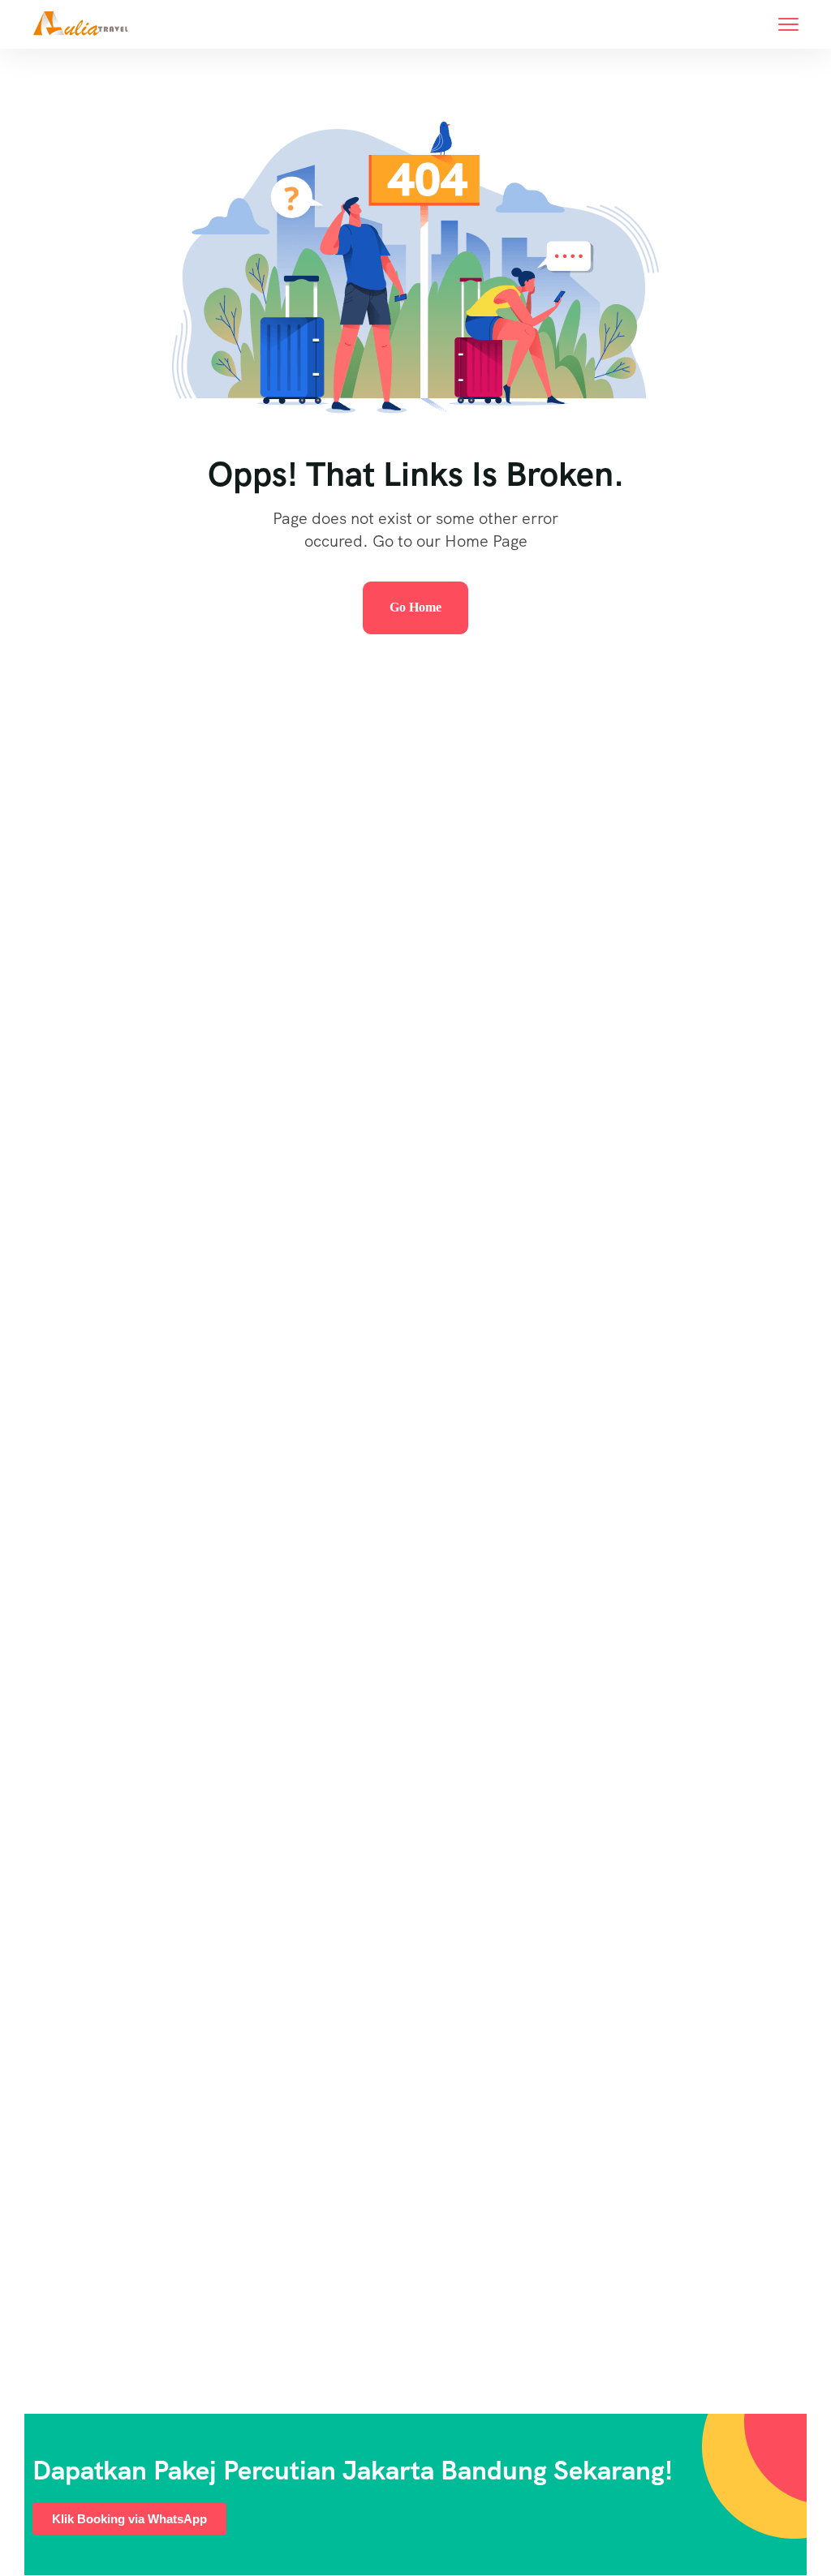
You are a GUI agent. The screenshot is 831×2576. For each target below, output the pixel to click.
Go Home (415, 607)
